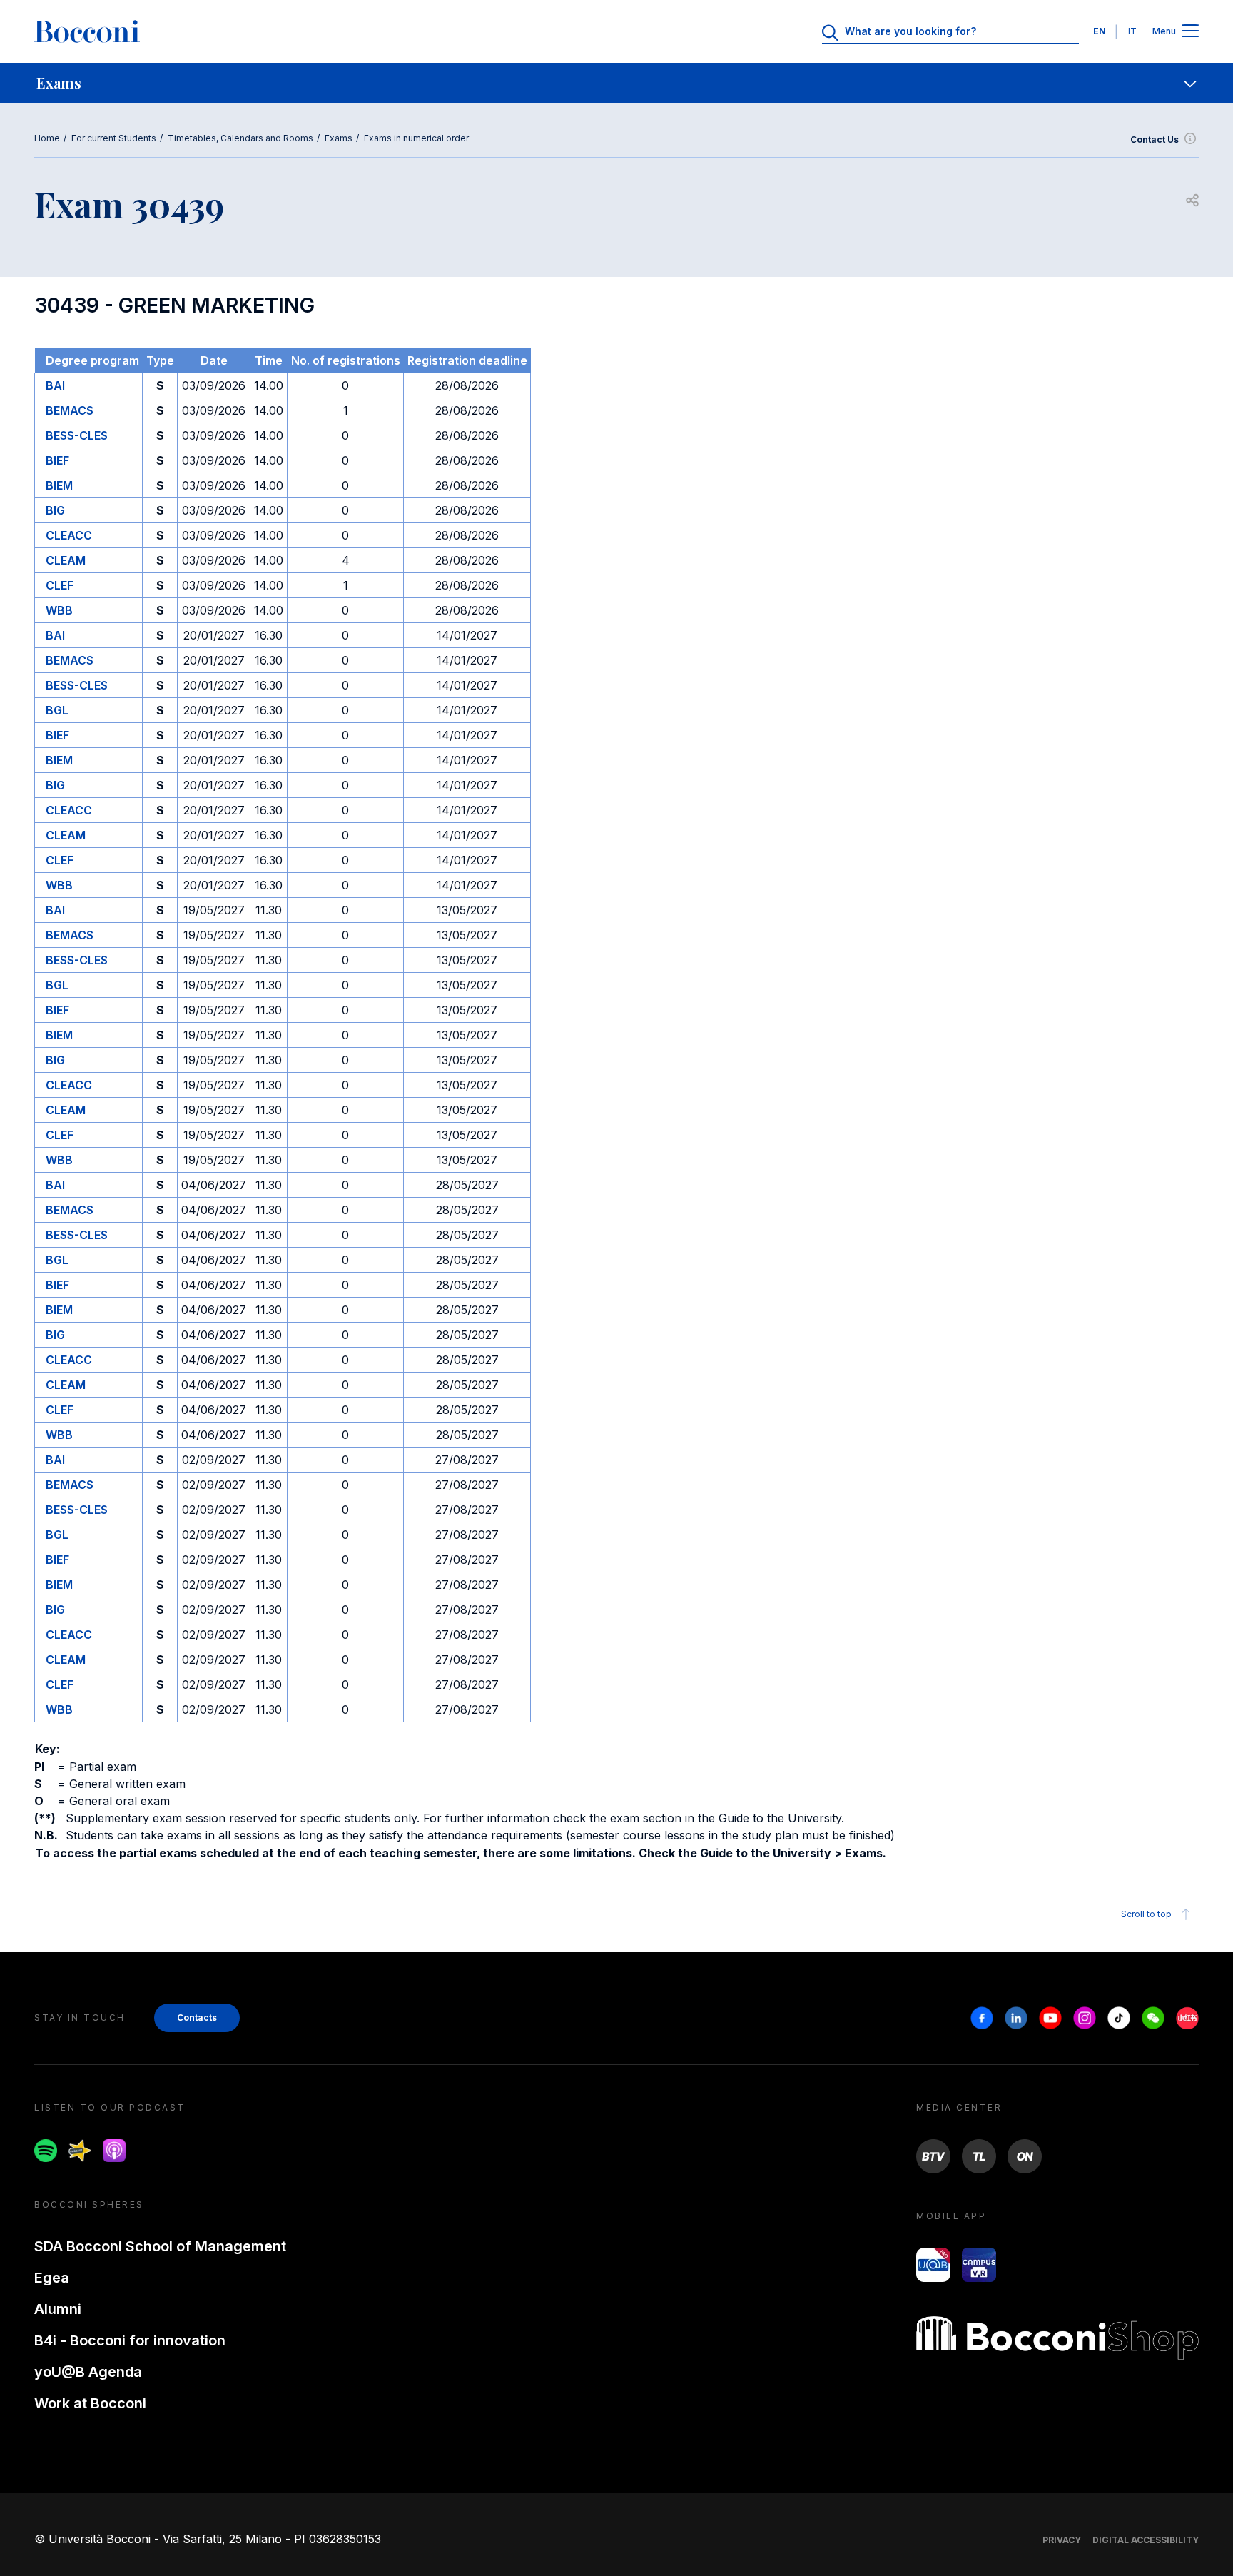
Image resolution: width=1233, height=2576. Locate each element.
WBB (59, 610)
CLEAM (66, 560)
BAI (55, 385)
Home (47, 138)
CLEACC (69, 535)
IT (1132, 31)
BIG (55, 510)
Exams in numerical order (416, 138)
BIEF (57, 460)
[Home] (87, 31)
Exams (339, 138)
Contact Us (1155, 140)
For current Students (114, 138)
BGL (57, 710)
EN (1100, 31)
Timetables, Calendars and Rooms (240, 138)
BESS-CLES (77, 435)
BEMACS (70, 410)
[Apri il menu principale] (1190, 32)
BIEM (59, 485)
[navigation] (616, 83)
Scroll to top (1146, 1914)
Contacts (197, 2017)
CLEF (60, 585)
